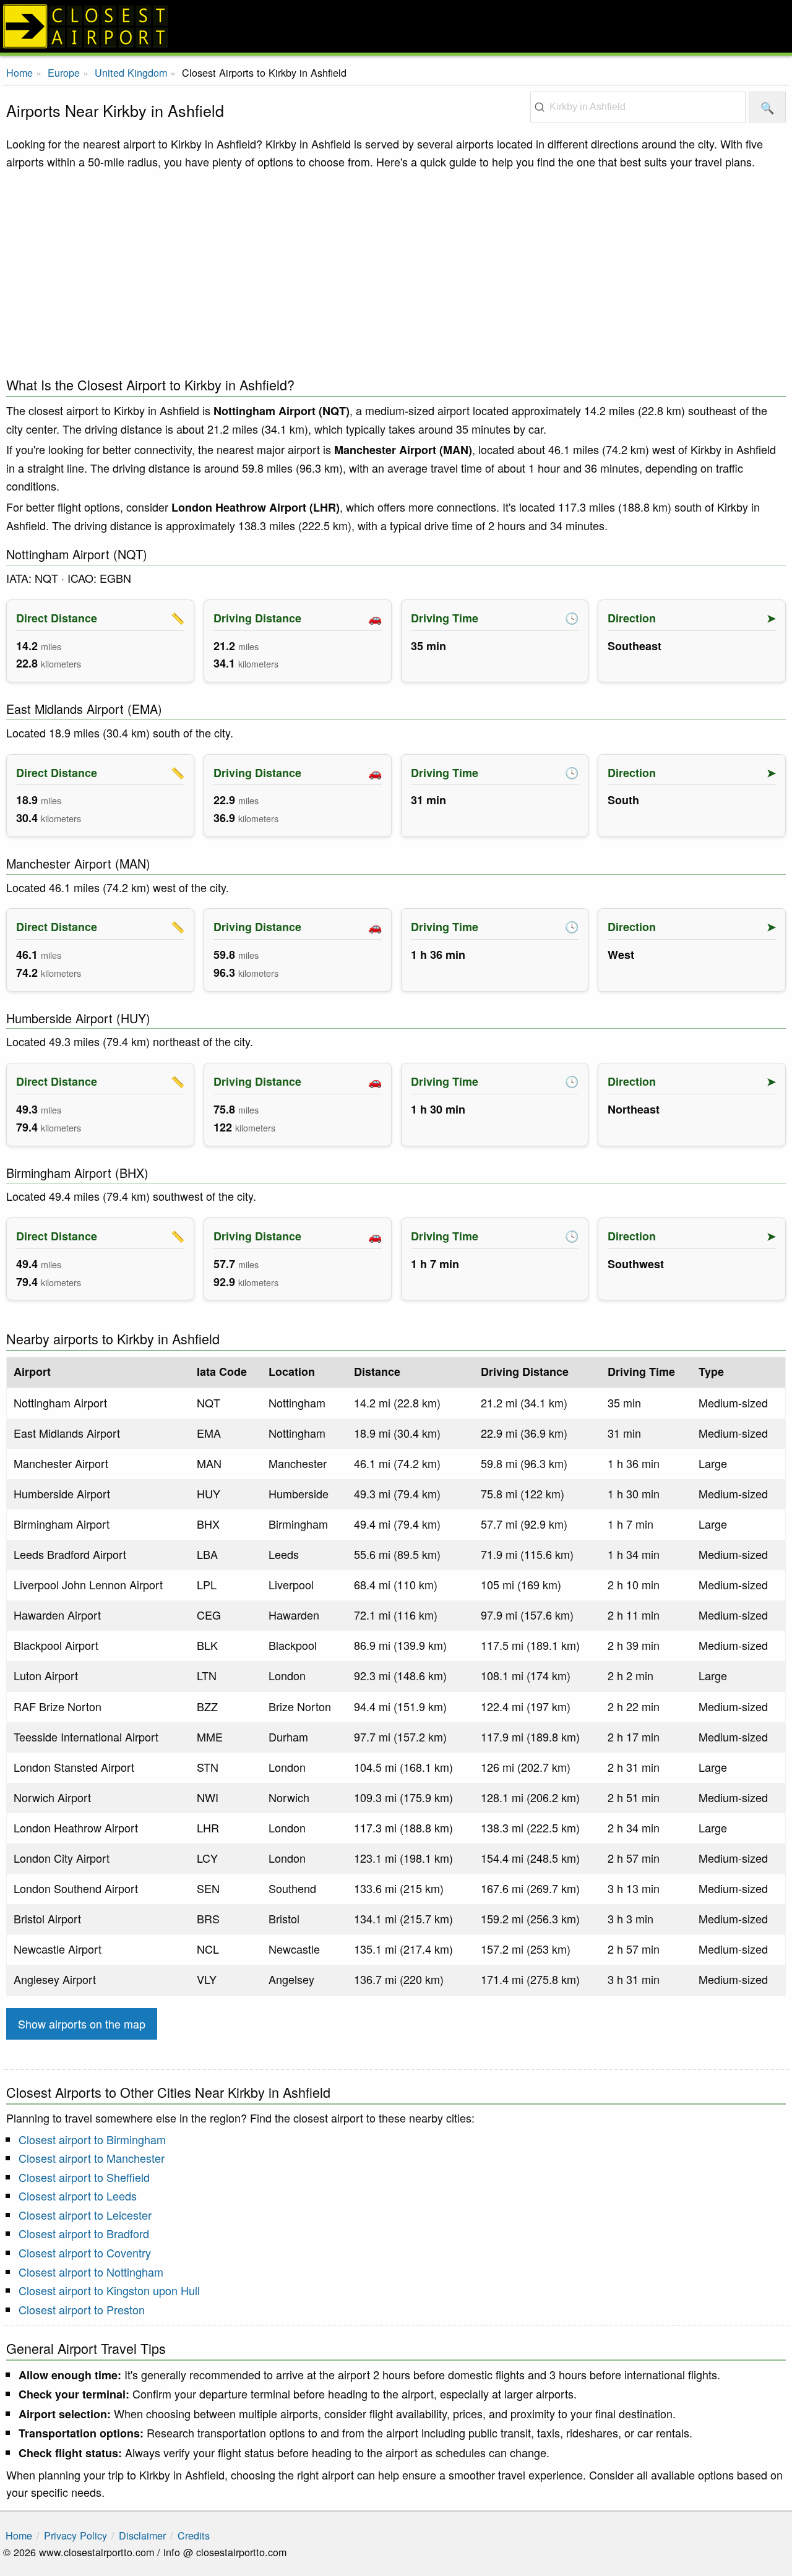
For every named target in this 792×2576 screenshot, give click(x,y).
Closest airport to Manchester (92, 2158)
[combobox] (638, 107)
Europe (64, 72)
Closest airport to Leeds (78, 2196)
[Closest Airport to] (396, 26)
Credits (194, 2535)
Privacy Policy (75, 2535)
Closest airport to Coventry (85, 2252)
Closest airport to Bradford (84, 2233)
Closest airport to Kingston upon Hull (109, 2290)
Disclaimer (142, 2535)
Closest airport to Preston (82, 2309)
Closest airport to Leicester (85, 2215)
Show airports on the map (82, 2024)
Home (19, 72)
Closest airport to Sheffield (84, 2177)
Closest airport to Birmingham (92, 2139)
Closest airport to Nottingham (91, 2272)
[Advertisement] (396, 270)
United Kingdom (131, 72)
